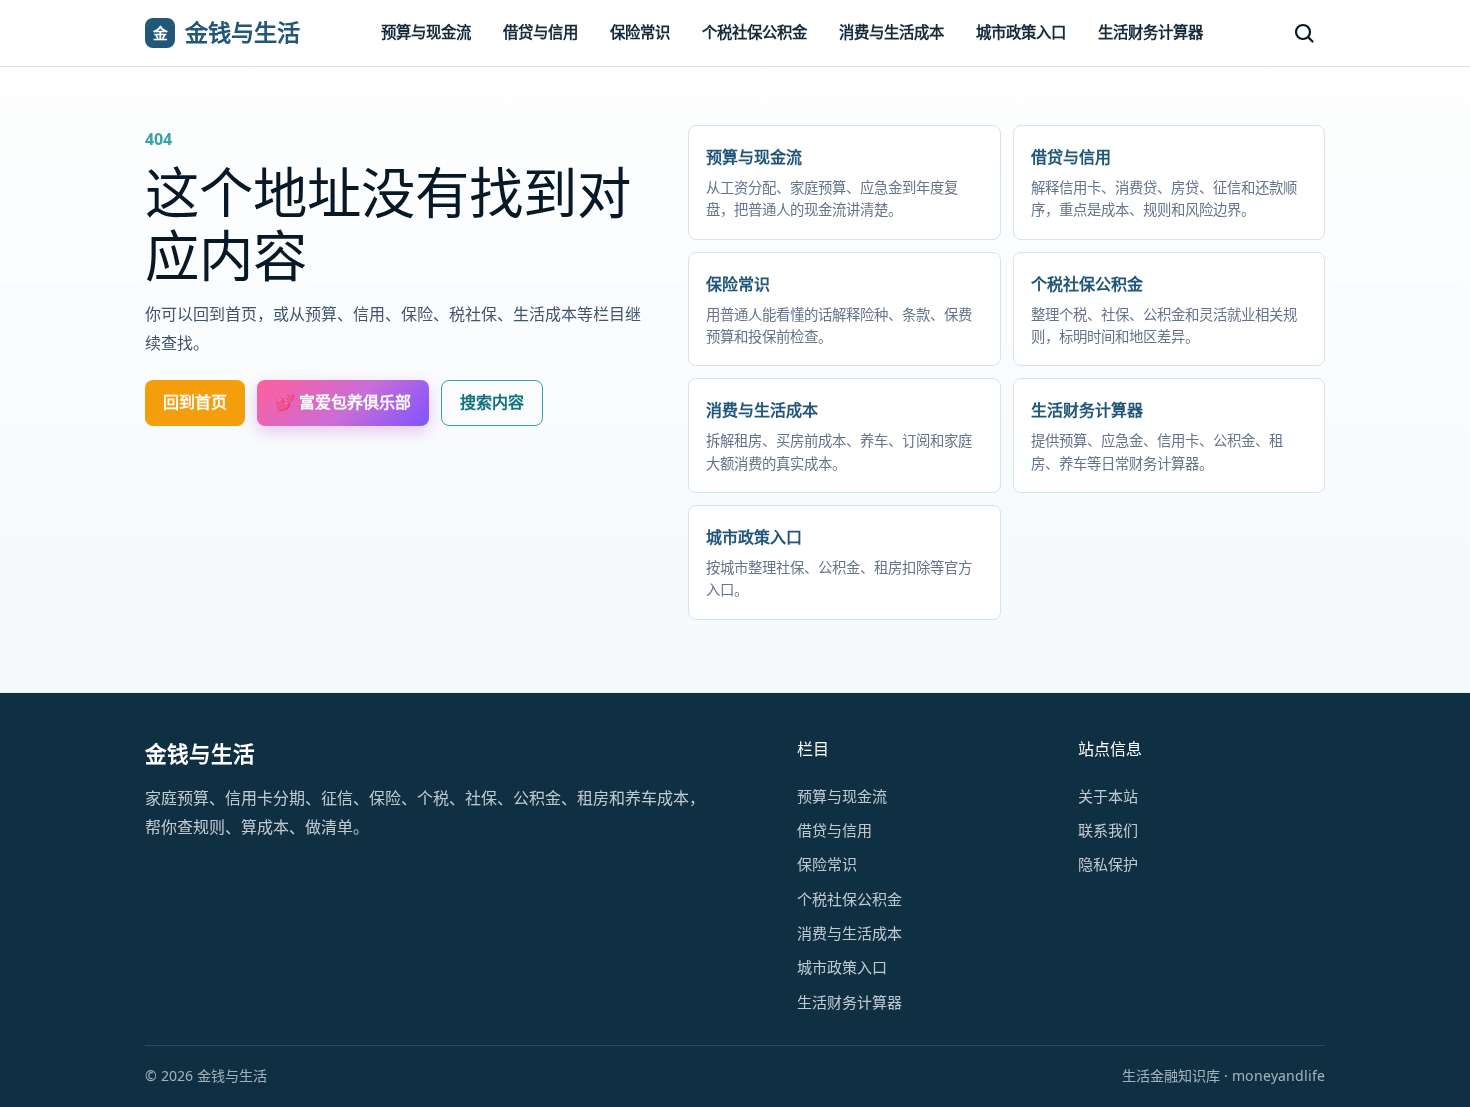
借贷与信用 (540, 32)
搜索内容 (492, 402)
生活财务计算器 (1150, 32)
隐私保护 (1108, 864)
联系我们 (1108, 830)
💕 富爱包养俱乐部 (343, 402)
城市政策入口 (1021, 32)
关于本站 (1108, 796)
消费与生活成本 (891, 32)
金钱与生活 (200, 753)
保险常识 (640, 32)
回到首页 (195, 402)
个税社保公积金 (754, 32)
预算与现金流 (426, 32)
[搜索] (1304, 33)
